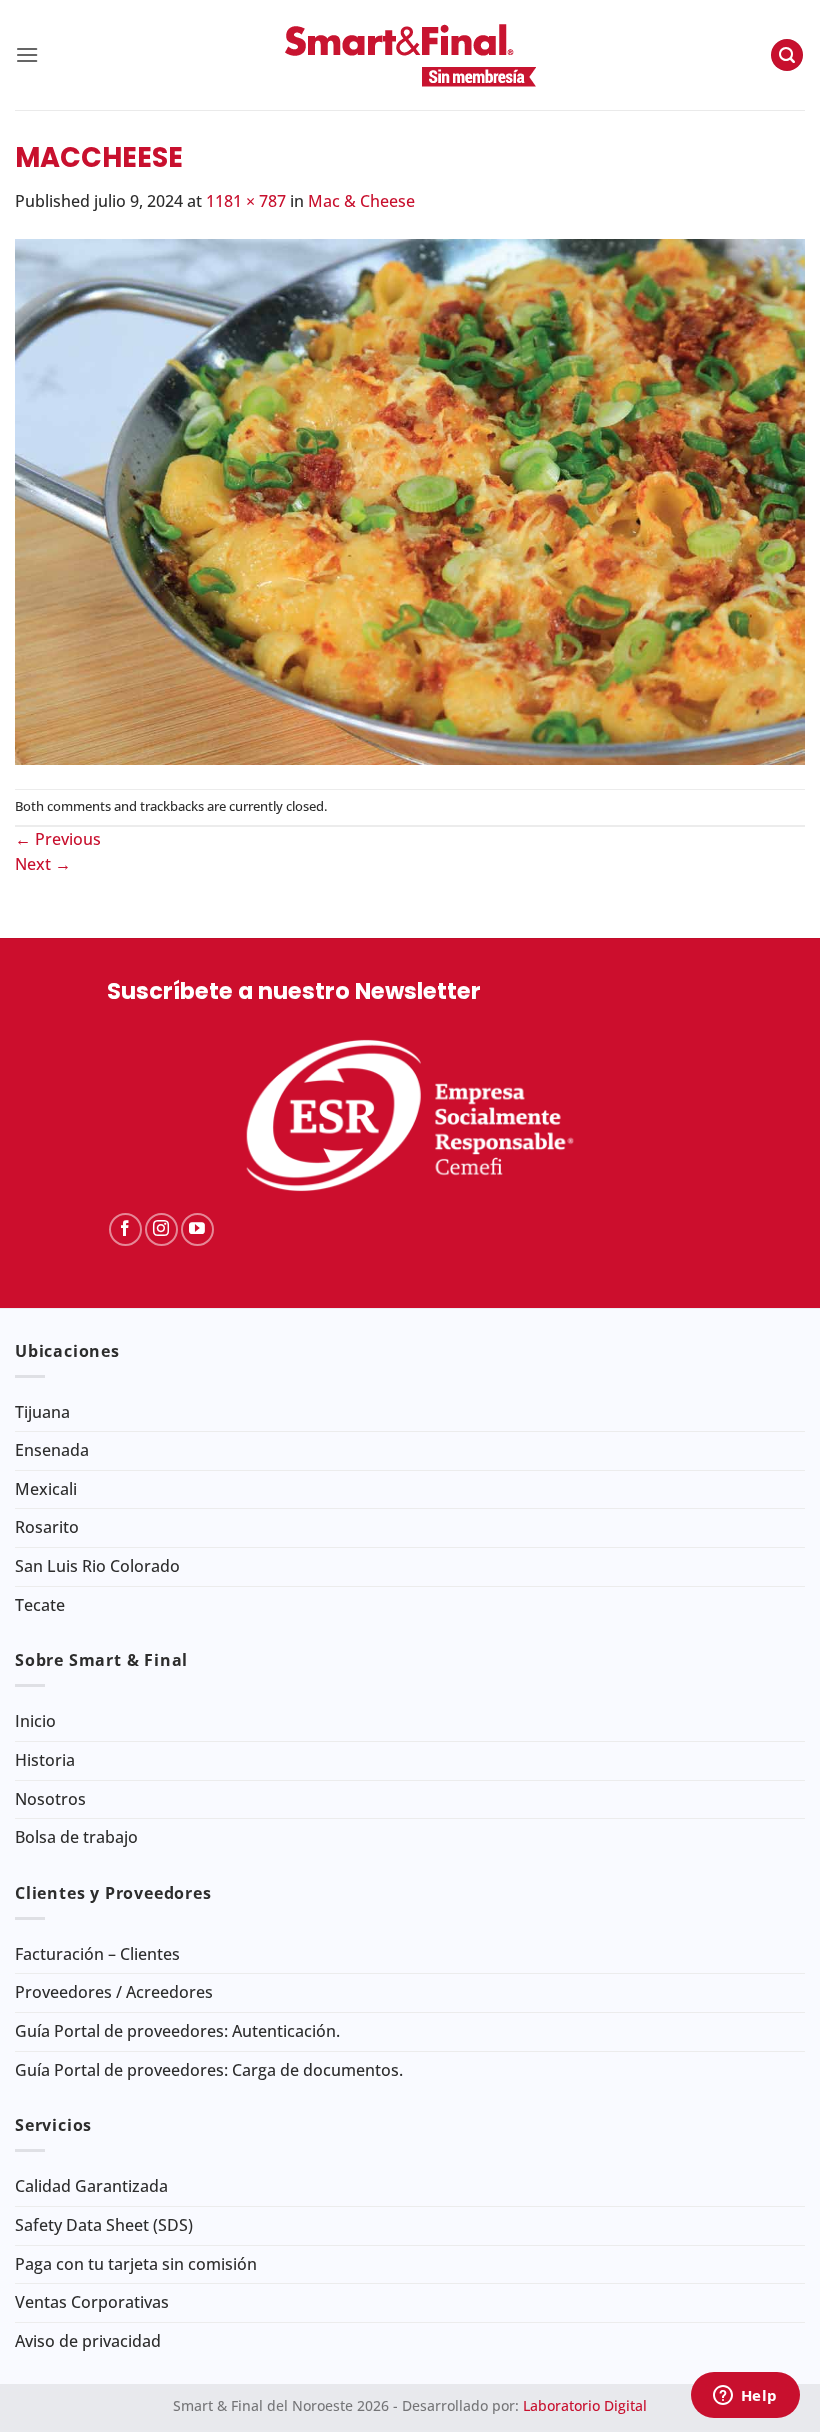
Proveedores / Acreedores (114, 1992)
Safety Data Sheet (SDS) (104, 2225)
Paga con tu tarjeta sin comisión (136, 2264)
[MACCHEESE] (410, 500)
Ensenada (52, 1450)
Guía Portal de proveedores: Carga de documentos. (209, 2070)
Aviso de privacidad (88, 2341)
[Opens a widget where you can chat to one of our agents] (745, 2397)
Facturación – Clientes (97, 1954)
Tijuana (42, 1412)
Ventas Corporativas (92, 2302)
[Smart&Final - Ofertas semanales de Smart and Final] (410, 55)
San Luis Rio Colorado (97, 1566)
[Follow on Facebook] (125, 1229)
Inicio (35, 1721)
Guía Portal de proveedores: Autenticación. (177, 2031)
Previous (58, 839)
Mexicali (46, 1489)
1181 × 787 (246, 201)
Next (43, 864)
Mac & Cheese (361, 201)
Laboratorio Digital (585, 2405)
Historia (45, 1760)
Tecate (40, 1605)
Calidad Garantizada (91, 2186)
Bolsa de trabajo (76, 1837)
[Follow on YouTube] (197, 1229)
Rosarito (47, 1527)
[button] (27, 54)
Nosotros (50, 1799)
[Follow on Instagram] (161, 1229)
